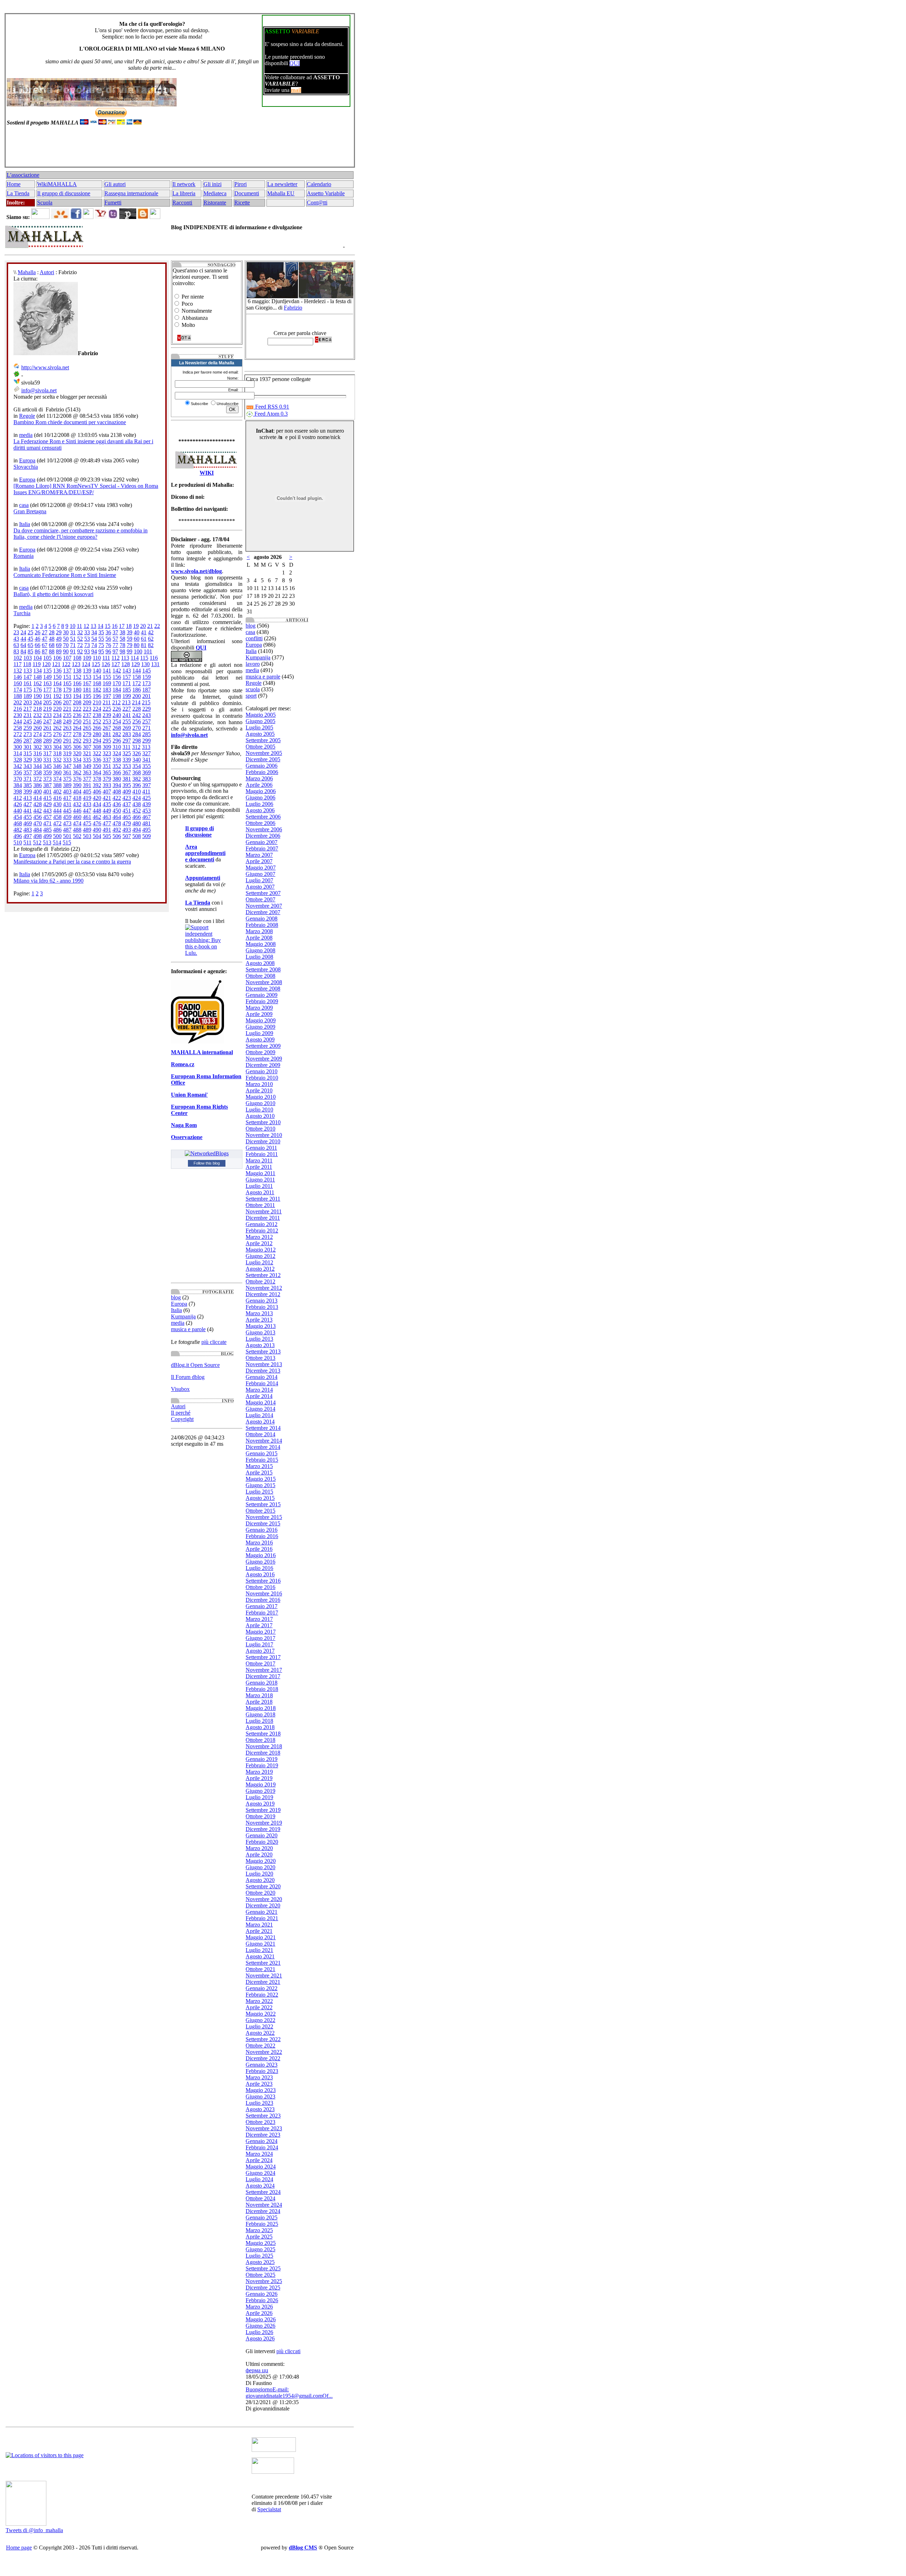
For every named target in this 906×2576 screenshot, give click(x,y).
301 (28, 747)
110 (97, 658)
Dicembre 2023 (263, 2135)
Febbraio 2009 (262, 1001)
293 (87, 741)
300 (18, 747)
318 (57, 753)
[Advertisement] (178, 150)
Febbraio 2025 (262, 2224)
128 (126, 664)
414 (38, 798)
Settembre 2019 (263, 1810)
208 (77, 702)
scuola (253, 689)
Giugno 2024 (260, 2173)
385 (28, 785)
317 (47, 753)
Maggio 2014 (261, 1402)
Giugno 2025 (260, 2249)
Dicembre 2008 (263, 989)
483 (28, 830)
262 (57, 728)
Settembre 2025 (263, 2268)
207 (67, 702)
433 (87, 804)
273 (28, 734)
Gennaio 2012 (262, 1224)
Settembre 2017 (263, 1657)
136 (57, 671)
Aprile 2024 (259, 2160)
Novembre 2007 (264, 906)
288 (38, 741)
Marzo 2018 (259, 1695)
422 (117, 798)
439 (147, 804)
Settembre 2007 (263, 893)
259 (28, 728)
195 (87, 696)
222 (77, 709)
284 (137, 734)
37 (115, 632)
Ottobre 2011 (260, 1205)
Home (14, 184)
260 (38, 728)
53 (87, 639)
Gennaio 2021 (262, 1912)
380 (117, 779)
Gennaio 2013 (262, 1301)
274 (38, 734)
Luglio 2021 (259, 1950)
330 (38, 760)
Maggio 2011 (260, 1173)
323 (107, 753)
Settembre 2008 (263, 969)
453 (147, 811)
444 (57, 811)
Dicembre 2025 (263, 2288)
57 (115, 639)
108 (77, 658)
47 (45, 639)
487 (67, 830)
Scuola (45, 203)
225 (107, 709)
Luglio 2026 (259, 2332)
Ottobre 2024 (260, 2198)
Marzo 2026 (259, 2307)
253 (107, 721)
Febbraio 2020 (262, 1842)
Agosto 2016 (260, 1574)
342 (18, 766)
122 (66, 664)
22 (157, 626)
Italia (25, 524)
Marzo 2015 (259, 1466)
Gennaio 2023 (262, 2065)
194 (77, 696)
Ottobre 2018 (260, 1740)
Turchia (22, 613)
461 (87, 817)
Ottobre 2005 (260, 747)
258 (18, 728)
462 (97, 817)
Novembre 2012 (264, 1288)
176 (38, 690)
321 (87, 753)
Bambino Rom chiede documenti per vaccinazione (70, 422)
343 (28, 766)
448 (97, 811)
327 (147, 753)
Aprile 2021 (259, 1931)
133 (28, 671)
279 (87, 734)
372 (38, 779)
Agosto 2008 (260, 963)
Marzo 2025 (259, 2230)
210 (97, 702)
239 (107, 715)
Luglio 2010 (259, 1110)
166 (77, 683)
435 (107, 804)
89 (59, 651)
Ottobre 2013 (260, 1358)
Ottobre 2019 (260, 1816)
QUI (295, 63)
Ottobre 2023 (260, 2122)
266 (97, 728)
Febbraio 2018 (262, 1689)
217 (28, 709)
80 (137, 645)
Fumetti (113, 203)
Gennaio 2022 (262, 1988)
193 (67, 696)
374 (57, 779)
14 (101, 626)
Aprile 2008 (259, 938)
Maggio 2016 (261, 1555)
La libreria (184, 193)
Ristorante (215, 203)
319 (67, 753)
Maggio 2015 (261, 1479)
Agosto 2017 (260, 1651)
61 (144, 639)
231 (28, 715)
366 (117, 772)
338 (117, 760)
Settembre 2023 (263, 2116)
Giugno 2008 (260, 950)
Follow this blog (207, 1163)
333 (67, 760)
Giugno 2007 (260, 874)
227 (127, 709)
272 (18, 734)
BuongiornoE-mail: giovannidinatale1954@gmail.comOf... (289, 2393)
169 (107, 683)
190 (38, 696)
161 (28, 683)
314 (18, 753)
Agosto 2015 (260, 1498)
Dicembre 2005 (263, 759)
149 (47, 677)
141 (107, 671)
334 (77, 760)
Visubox (180, 1389)
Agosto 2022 (260, 2033)
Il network (184, 184)
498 (38, 836)
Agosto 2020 (260, 1880)
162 (38, 683)
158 (137, 677)
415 (47, 798)
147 (28, 677)
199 (127, 696)
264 (77, 728)
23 (16, 632)
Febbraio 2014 (262, 1383)
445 (67, 811)
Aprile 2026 (259, 2313)
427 (28, 804)
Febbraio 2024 (262, 2147)
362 (77, 772)
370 (18, 779)
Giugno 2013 (260, 1332)
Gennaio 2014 (262, 1377)
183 (107, 690)
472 (57, 823)
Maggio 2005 (261, 715)
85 (30, 651)
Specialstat (269, 2509)
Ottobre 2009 (260, 1052)
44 (23, 639)
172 (137, 683)
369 (147, 772)
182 (97, 690)
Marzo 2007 (259, 855)
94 (94, 651)
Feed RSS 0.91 (271, 407)
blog (176, 1297)
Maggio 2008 (261, 944)
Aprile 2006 (259, 785)
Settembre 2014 (263, 1428)
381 (127, 779)
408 (117, 792)
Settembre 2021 (263, 1963)
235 (67, 715)
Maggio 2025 (261, 2243)
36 (108, 632)
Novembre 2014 (264, 1441)
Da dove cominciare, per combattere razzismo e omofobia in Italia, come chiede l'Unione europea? (81, 534)
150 (57, 677)
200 (137, 696)
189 (28, 696)
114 (135, 658)
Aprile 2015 (259, 1472)
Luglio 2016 (259, 1568)
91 (73, 651)
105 (47, 658)
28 (52, 632)
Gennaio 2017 (262, 1606)
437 (127, 804)
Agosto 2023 (260, 2109)
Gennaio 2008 (262, 919)
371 (28, 779)
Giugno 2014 (260, 1409)
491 (107, 830)
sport (251, 696)
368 (137, 772)
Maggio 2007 (261, 868)
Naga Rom (184, 1125)
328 (18, 760)
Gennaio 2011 (261, 1148)
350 (97, 766)
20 (143, 626)
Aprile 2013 (259, 1320)
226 (117, 709)
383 (147, 779)
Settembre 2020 (263, 1886)
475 (87, 823)
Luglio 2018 (259, 1721)
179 (67, 690)
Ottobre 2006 (260, 823)
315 (28, 753)
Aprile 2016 (259, 1549)
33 (87, 632)
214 (136, 702)
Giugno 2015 (260, 1485)
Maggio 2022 (261, 2014)
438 (137, 804)
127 (116, 664)
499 (47, 836)
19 (136, 626)
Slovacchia (26, 467)
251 (87, 721)
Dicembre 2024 (263, 2211)
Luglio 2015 (259, 1492)
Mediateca (215, 193)
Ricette (242, 203)
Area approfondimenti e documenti (205, 853)
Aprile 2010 (259, 1090)
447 (87, 811)
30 (66, 632)
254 (117, 721)
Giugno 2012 (260, 1256)
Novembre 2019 (264, 1823)
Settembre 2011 (263, 1199)
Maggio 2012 (261, 1250)
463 (107, 817)
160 (18, 683)
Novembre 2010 (264, 1135)
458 (57, 817)
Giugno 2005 (260, 721)
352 (117, 766)
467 (147, 817)
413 (28, 798)
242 (137, 715)
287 (28, 741)
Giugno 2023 (260, 2096)
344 (38, 766)
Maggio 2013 (261, 1326)
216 (18, 709)
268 (117, 728)
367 (127, 772)
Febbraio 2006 (262, 772)
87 (45, 651)
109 (87, 658)
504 (97, 836)
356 (18, 772)
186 (137, 690)
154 (97, 677)
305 (67, 747)
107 (67, 658)
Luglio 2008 (259, 957)
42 (151, 632)
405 (87, 792)
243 (147, 715)
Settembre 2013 (263, 1351)
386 (38, 785)
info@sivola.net (39, 390)
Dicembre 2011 (263, 1218)
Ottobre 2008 (260, 976)
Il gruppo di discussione (64, 193)
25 (30, 632)
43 (16, 639)
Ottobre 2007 (260, 899)
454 (18, 817)
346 (57, 766)
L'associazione (23, 175)
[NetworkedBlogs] (207, 1153)
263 (67, 728)
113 (125, 658)
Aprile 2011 (259, 1167)
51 (73, 639)
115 (144, 658)
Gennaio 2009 (262, 995)
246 (38, 721)
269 (127, 728)
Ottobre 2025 (260, 2275)
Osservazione (187, 1137)
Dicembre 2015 (263, 1523)
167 (87, 683)
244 (18, 721)
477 (107, 823)
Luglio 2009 (259, 1033)
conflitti (254, 638)
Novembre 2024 (264, 2205)
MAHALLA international (202, 1052)
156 (117, 677)
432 (77, 804)
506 (117, 836)
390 (77, 785)
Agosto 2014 (260, 1422)
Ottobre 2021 (260, 1969)
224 (97, 709)
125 (96, 664)
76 (108, 645)
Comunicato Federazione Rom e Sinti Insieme (65, 575)
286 (18, 741)
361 (67, 772)
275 (47, 734)
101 (148, 651)
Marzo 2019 (259, 1772)
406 (97, 792)
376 (77, 779)
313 (146, 747)
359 (47, 772)
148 (38, 677)
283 (127, 734)
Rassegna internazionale (131, 193)
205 (47, 702)
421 (107, 798)
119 (37, 664)
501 (67, 836)
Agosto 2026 (260, 2338)
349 (87, 766)
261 (47, 728)
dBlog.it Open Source (195, 1365)
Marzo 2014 (259, 1390)
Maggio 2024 (261, 2167)
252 (97, 721)
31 (73, 632)
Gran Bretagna (30, 511)
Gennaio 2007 (262, 842)
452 (137, 811)
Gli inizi (213, 184)
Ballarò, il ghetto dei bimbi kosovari (53, 594)
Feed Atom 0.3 (270, 414)
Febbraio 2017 (262, 1613)
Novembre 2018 (264, 1746)
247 (47, 721)
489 (87, 830)
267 (107, 728)
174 (18, 690)
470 (38, 823)
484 (38, 830)
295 (107, 741)
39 (130, 632)
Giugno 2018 (260, 1714)
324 (117, 753)
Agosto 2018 (260, 1727)
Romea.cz (183, 1064)
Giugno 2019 (260, 1791)
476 (97, 823)
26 (38, 632)
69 (59, 645)
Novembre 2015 (264, 1517)
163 (47, 683)
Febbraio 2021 (262, 1918)
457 (47, 817)
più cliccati (288, 2351)
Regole (27, 416)
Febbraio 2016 (262, 1536)
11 (79, 626)
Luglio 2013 (259, 1339)
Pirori (240, 184)
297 (127, 741)
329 (28, 760)
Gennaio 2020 (262, 1835)
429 (47, 804)
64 (23, 645)
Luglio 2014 (259, 1415)
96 (108, 651)
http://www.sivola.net (45, 367)
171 (127, 683)
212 (116, 702)
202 (18, 702)
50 (66, 639)
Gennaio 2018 (262, 1683)
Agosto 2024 (260, 2186)
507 (127, 836)
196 (97, 696)
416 (57, 798)
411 (146, 792)
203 (28, 702)
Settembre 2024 (263, 2192)
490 (97, 830)
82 (151, 645)
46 (38, 639)
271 (147, 728)
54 (94, 639)
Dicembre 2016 (263, 1600)
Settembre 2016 (263, 1581)
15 (108, 626)
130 (145, 664)
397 (147, 785)
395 (127, 785)
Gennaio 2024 (262, 2141)
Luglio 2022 (259, 2026)
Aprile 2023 (259, 2084)
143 (127, 671)
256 (137, 721)
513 (47, 842)
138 (77, 671)
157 (127, 677)
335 (87, 760)
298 (137, 741)
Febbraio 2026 (262, 2300)
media (26, 435)
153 (87, 677)
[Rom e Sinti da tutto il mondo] (273, 2472)
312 (136, 747)
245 (28, 721)
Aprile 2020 (259, 1855)
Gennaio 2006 (262, 766)
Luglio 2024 (259, 2179)
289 (47, 741)
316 (38, 753)
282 (117, 734)
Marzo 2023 (259, 2077)
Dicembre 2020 (263, 1905)
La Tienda (18, 193)
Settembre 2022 (263, 2039)
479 (127, 823)
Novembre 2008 (264, 982)
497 (28, 836)
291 (67, 741)
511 (27, 842)
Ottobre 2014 (260, 1434)
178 (57, 690)
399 (28, 792)
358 (38, 772)
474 (77, 823)
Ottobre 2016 (260, 1587)
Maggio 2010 (261, 1097)
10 (73, 626)
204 (38, 702)
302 (38, 747)
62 (151, 639)
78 (122, 645)
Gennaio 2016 (262, 1530)
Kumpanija (183, 1316)
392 (97, 785)
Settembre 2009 (263, 1046)
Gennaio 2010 (262, 1071)
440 (18, 811)
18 (129, 626)
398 (18, 792)
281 (107, 734)
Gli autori (115, 184)
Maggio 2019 (261, 1784)
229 (147, 709)
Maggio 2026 (261, 2319)
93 (87, 651)
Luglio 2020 (259, 1874)
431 (67, 804)
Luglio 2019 (259, 1797)
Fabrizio (293, 308)
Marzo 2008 (259, 931)
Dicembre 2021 (263, 1982)
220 (57, 709)
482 (18, 830)
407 (107, 792)
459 (67, 817)
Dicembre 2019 (263, 1829)
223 (87, 709)
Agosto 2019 (260, 1804)
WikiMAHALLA (57, 184)
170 (117, 683)
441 (28, 811)
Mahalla (27, 272)
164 (57, 683)
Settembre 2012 (263, 1275)
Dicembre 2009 (263, 1065)
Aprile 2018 (259, 1702)
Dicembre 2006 (263, 836)
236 (77, 715)
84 (23, 651)
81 (144, 645)
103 (28, 658)
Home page (19, 2548)
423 (127, 798)
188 (18, 696)
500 (57, 836)
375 (67, 779)
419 (87, 798)
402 (57, 792)
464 (117, 817)
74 (94, 645)
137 (67, 671)
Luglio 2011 (259, 1186)
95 (101, 651)
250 (77, 721)
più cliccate (214, 1342)
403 (67, 792)
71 (73, 645)
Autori (47, 272)
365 (107, 772)
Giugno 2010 (260, 1103)
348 (77, 766)
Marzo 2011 (259, 1160)
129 (136, 664)
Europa (27, 460)
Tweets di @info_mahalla (34, 2530)
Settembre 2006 (263, 817)
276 (57, 734)
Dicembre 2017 (263, 1676)
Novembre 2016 (264, 1593)
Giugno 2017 (260, 1638)
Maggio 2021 (261, 1937)
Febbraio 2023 (262, 2071)
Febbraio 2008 (262, 925)
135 (47, 671)
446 (77, 811)
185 (127, 690)
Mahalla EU (281, 193)
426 (18, 804)
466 (137, 817)
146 (18, 677)
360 (57, 772)
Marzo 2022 (259, 2001)
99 (130, 651)
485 (47, 830)
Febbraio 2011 (262, 1154)
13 (93, 626)
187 (147, 690)
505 (107, 836)
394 (117, 785)
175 (28, 690)
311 (127, 747)
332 (57, 760)
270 (137, 728)
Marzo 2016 (259, 1543)
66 (38, 645)
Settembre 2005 (263, 740)
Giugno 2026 (260, 2326)
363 (87, 772)
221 (67, 709)
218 (38, 709)
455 (28, 817)
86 (38, 651)
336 (97, 760)
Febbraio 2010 (262, 1078)
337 (107, 760)
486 (57, 830)
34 (94, 632)
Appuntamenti (203, 878)
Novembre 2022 (264, 2052)
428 (38, 804)
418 (77, 798)
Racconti (182, 203)
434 (97, 804)
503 (87, 836)
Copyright (182, 1419)
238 (97, 715)
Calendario (319, 184)
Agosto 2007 (260, 887)
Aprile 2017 (259, 1625)
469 (28, 823)
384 (18, 785)
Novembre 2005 (264, 753)
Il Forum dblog (188, 1377)
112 (116, 658)
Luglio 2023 (259, 2103)
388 (57, 785)
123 (76, 664)
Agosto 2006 (260, 810)
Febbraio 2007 (262, 848)
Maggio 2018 (261, 1708)
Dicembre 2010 (263, 1141)
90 (66, 651)
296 (117, 741)
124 (86, 664)
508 (137, 836)
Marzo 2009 (259, 1008)
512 (37, 842)
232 (38, 715)
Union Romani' (189, 1095)
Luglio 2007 (259, 880)
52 (80, 639)
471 (47, 823)
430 (57, 804)
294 (97, 741)
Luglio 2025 (259, 2256)
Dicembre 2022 (263, 2058)
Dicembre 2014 (263, 1447)
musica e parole (188, 1329)
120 (46, 664)
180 (77, 690)
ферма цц (257, 2370)
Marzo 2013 (259, 1313)
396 (137, 785)
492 (117, 830)
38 (122, 632)
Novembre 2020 (264, 1899)
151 (67, 677)
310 (117, 747)
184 (117, 690)
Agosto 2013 (260, 1345)
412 (18, 798)
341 (147, 760)
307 (87, 747)
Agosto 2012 (260, 1269)
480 (137, 823)
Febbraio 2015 (262, 1460)
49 (59, 639)
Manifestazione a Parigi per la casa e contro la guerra (72, 862)
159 (147, 677)
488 (77, 830)
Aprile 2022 (259, 2007)
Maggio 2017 (261, 1632)
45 (30, 639)
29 (59, 632)
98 (122, 651)
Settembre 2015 (263, 1504)
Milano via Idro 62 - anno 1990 (48, 881)
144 (137, 671)
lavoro (253, 664)
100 (138, 651)
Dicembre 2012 (263, 1294)
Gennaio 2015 (262, 1453)
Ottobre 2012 (260, 1281)
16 (115, 626)
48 (52, 639)
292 (77, 741)
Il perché (181, 1413)
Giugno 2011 (260, 1180)
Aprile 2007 (259, 861)
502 (77, 836)
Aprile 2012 (259, 1243)
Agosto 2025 (260, 2262)
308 (97, 747)
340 (137, 760)
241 (127, 715)
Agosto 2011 (260, 1192)
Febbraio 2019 (262, 1765)
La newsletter (282, 184)
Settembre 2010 (263, 1122)
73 (87, 645)
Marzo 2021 (259, 1925)
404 (77, 792)
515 (67, 842)
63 (16, 645)
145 (147, 671)
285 (147, 734)
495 (147, 830)
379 (107, 779)
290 (57, 741)
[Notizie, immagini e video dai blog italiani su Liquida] (274, 2450)
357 (28, 772)
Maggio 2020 (261, 1861)
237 (87, 715)
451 (127, 811)
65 (30, 645)
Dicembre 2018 (263, 1753)
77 (115, 645)
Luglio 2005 (259, 727)
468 (18, 823)
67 (45, 645)
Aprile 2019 (259, 1778)
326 (137, 753)
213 (126, 702)
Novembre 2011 (264, 1211)
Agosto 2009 (260, 1039)
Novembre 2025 (264, 2281)
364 (97, 772)
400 (38, 792)
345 (47, 766)
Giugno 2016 (260, 1562)
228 (137, 709)
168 (97, 683)
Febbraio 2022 (262, 1995)
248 (57, 721)
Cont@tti (317, 203)
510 (18, 842)
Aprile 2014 (259, 1396)
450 (117, 811)
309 (107, 747)
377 (87, 779)
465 (127, 817)
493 (127, 830)
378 (97, 779)
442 (38, 811)
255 (127, 721)
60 (137, 639)
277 (67, 734)
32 (80, 632)
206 (57, 702)
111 (106, 658)
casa (24, 505)
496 (18, 836)
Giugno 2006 (260, 798)
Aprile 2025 (259, 2237)
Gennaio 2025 (262, 2217)
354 (137, 766)
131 (155, 664)
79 (130, 645)
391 (87, 785)
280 (97, 734)
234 (57, 715)
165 (67, 683)
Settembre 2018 (263, 1734)
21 (150, 626)
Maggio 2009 (261, 1020)
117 (18, 664)
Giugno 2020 (260, 1867)
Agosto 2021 (260, 1956)
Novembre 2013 (264, 1364)
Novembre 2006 (264, 829)
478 (117, 823)
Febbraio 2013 (262, 1307)
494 (137, 830)
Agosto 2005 (260, 734)
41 (144, 632)
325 (127, 753)
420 (97, 798)
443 (47, 811)
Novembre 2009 (264, 1059)
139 (87, 671)
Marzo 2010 (259, 1084)
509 (147, 836)
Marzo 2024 (259, 2154)
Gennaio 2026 (262, 2294)
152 (77, 677)
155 (107, 677)
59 (130, 639)
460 (77, 817)
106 (57, 658)
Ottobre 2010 (260, 1129)
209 (87, 702)
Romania (24, 556)
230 (18, 715)
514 (57, 842)
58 (122, 639)
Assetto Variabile (326, 193)
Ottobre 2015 (260, 1511)
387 (47, 785)
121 (56, 664)
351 (107, 766)
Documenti (247, 193)
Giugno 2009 (260, 1027)
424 (137, 798)
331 (47, 760)
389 (67, 785)
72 (80, 645)
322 (97, 753)
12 (86, 626)
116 (154, 658)
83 (16, 651)
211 (107, 702)
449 (107, 811)
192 (57, 696)
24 (23, 632)
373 (47, 779)
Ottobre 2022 (260, 2046)
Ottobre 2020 (260, 1893)
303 (47, 747)
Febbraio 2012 (262, 1231)
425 (147, 798)
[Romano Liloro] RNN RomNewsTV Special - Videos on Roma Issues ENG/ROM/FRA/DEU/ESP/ (86, 489)
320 (77, 753)
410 (137, 792)
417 (67, 798)
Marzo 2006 (259, 778)
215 (146, 702)
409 (127, 792)
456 (38, 817)
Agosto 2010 (260, 1116)
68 (52, 645)
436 (117, 804)
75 (101, 645)
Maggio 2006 (261, 791)
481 (147, 823)
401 (47, 792)
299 (147, 741)
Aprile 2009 (259, 1014)
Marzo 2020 (259, 1848)
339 (127, 760)
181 (87, 690)
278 (77, 734)
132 (18, 671)
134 (38, 671)
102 (18, 658)
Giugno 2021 (260, 1944)
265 (87, 728)
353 (127, 766)
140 (97, 671)
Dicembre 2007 (263, 912)
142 (117, 671)
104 (38, 658)
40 (137, 632)
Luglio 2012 (259, 1262)
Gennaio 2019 (262, 1759)
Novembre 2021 (264, 1976)
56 (108, 639)
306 (77, 747)
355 (147, 766)
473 (67, 823)
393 (107, 785)
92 (80, 651)
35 (101, 632)
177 (47, 690)
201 (147, 696)
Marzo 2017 (259, 1619)
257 (147, 721)
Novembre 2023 (264, 2128)
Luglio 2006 (259, 804)
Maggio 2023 (261, 2090)
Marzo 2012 (259, 1237)
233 (47, 715)
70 (66, 645)
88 (52, 651)
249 (67, 721)
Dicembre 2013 (263, 1371)
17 (122, 626)
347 (67, 766)
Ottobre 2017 (260, 1664)
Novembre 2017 (264, 1670)
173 (147, 683)
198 (117, 696)
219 (47, 709)
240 (117, 715)
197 (107, 696)
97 (115, 651)
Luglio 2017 (259, 1644)
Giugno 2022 (260, 2020)
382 (137, 779)
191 (47, 696)
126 (106, 664)
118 (27, 664)
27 (45, 632)
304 (57, 747)
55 (101, 639)
